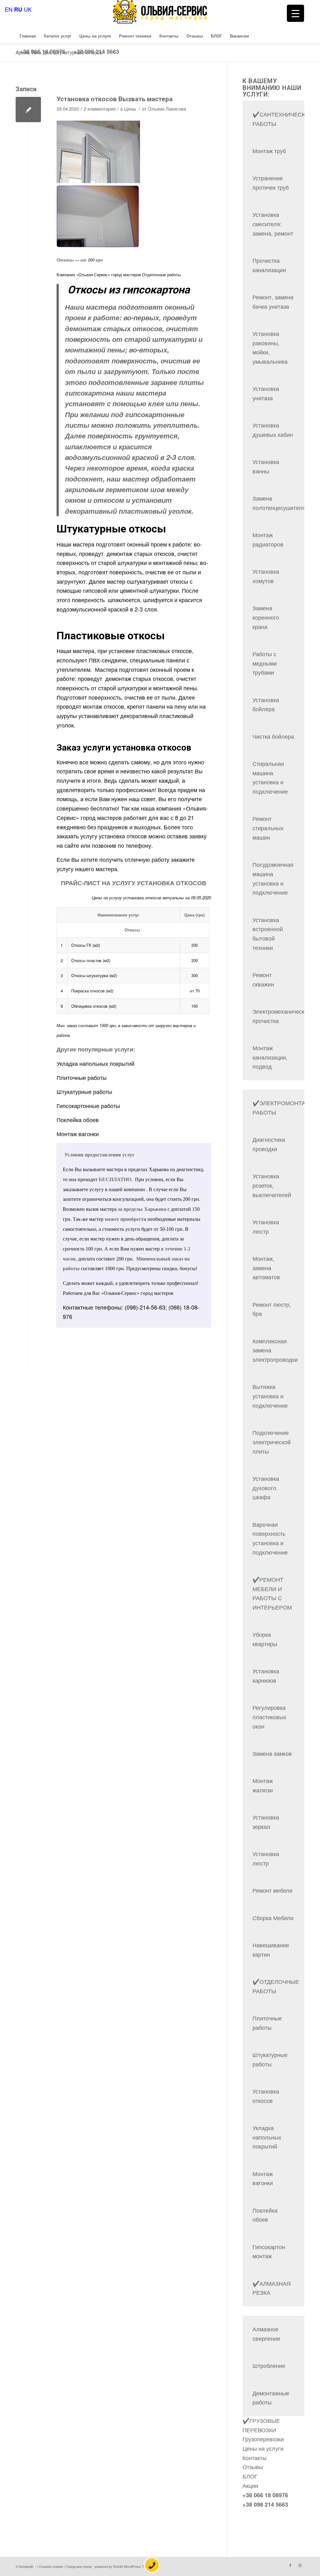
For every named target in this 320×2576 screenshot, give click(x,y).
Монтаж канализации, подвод (270, 1057)
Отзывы (253, 2467)
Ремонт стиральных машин (268, 828)
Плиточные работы (82, 1077)
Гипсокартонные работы (88, 1106)
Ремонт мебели (272, 1890)
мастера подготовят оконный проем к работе (132, 544)
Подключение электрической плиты (272, 1442)
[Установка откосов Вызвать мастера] (28, 110)
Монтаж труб (269, 151)
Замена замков (272, 1753)
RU (18, 9)
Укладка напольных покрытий (95, 1063)
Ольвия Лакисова (167, 109)
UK (28, 9)
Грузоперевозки (263, 2439)
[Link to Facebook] (290, 2565)
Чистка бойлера (273, 736)
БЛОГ (250, 2476)
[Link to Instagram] (300, 2565)
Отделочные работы (161, 275)
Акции (250, 2485)
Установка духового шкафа (266, 1488)
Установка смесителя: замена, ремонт (273, 224)
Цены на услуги (263, 2448)
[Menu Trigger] (295, 13)
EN (9, 9)
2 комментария (100, 109)
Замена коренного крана (266, 617)
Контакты (255, 2458)
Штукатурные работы (84, 1091)
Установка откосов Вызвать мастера (115, 99)
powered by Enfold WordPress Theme (124, 2566)
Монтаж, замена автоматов (266, 1268)
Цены (130, 109)
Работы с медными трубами (265, 663)
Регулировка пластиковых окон (269, 1717)
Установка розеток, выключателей (272, 1185)
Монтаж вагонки (78, 1134)
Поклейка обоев (78, 1120)
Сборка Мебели (273, 1918)
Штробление (269, 2365)
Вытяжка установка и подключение (270, 1396)
